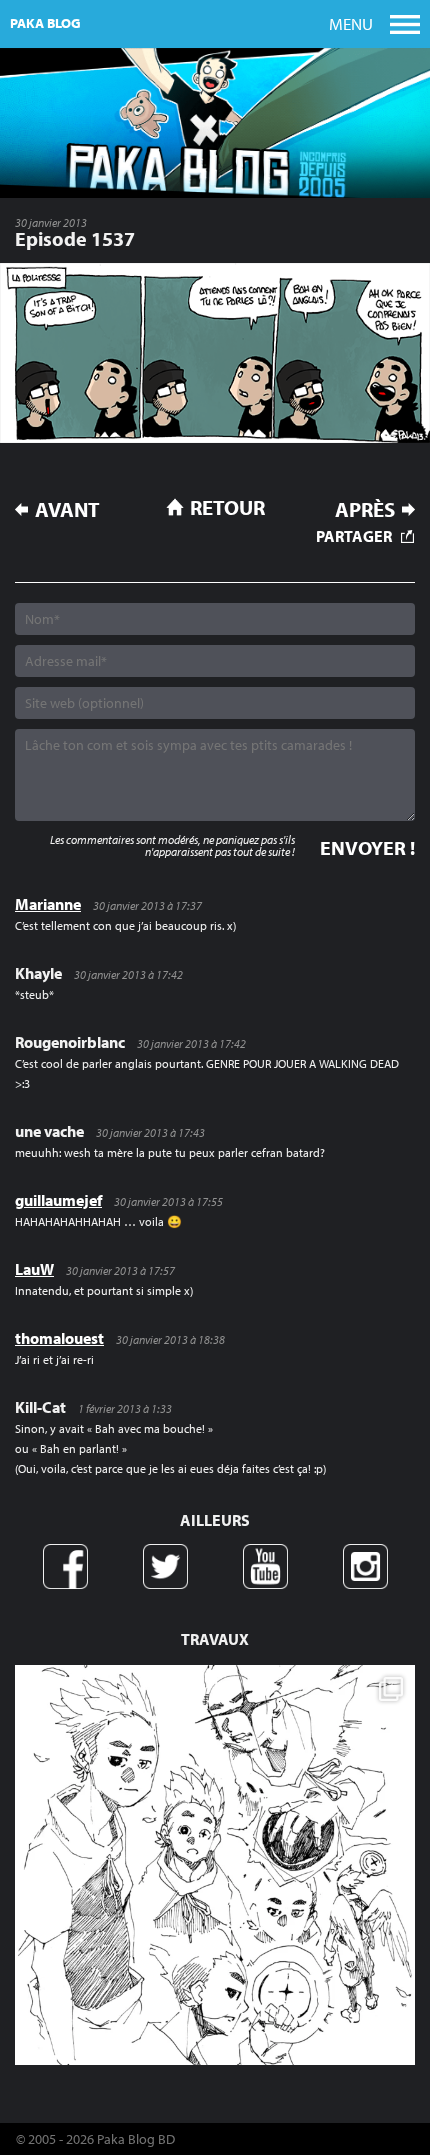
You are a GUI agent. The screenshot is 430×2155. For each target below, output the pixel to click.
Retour (227, 507)
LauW (34, 1269)
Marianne (48, 904)
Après (365, 509)
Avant (67, 509)
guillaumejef (58, 1200)
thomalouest (59, 1338)
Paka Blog (45, 23)
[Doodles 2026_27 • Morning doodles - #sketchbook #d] (215, 1865)
